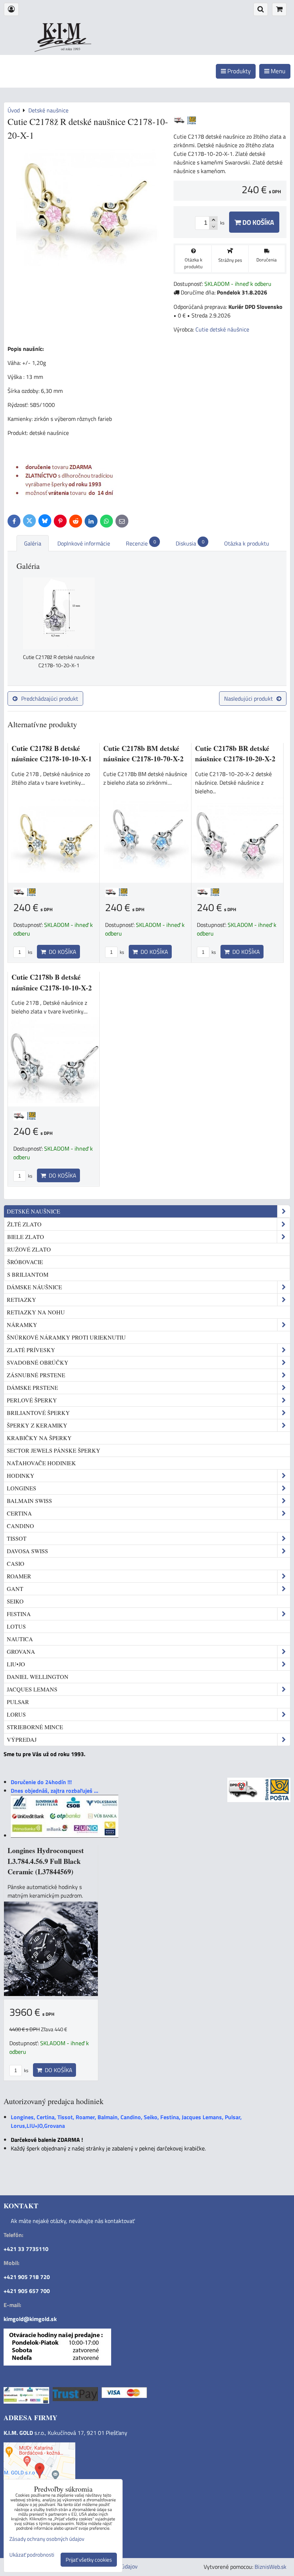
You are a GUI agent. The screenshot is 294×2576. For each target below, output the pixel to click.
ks (30, 952)
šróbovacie (25, 1262)
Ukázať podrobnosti (32, 2555)
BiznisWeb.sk (271, 2567)
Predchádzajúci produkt (50, 698)
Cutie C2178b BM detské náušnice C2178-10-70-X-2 (143, 754)
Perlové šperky (32, 1400)
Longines (22, 1488)
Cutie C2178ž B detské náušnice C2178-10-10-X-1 (52, 754)
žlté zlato (24, 1224)
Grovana (21, 1651)
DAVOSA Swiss (27, 1551)
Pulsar (18, 1702)
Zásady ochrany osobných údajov (47, 2539)
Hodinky (21, 1475)
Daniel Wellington (38, 1677)
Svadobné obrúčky (38, 1362)
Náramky (22, 1325)
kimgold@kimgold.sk (30, 2319)
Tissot (17, 1538)
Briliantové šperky (38, 1413)
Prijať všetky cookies (89, 2560)
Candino (20, 1526)
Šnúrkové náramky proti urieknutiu (66, 1337)
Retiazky (22, 1299)
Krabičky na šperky (39, 1438)
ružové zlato (29, 1249)
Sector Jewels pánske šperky (54, 1450)
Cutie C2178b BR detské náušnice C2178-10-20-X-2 (235, 754)
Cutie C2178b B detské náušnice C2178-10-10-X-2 (52, 982)
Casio (16, 1563)
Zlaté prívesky (31, 1350)
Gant (15, 1589)
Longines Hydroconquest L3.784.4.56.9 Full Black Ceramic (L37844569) (46, 1861)
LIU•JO (16, 1664)
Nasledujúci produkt (248, 698)
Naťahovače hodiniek (41, 1463)
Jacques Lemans (32, 1689)
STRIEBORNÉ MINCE (35, 1727)
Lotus (16, 1626)
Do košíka (257, 222)
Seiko (15, 1601)
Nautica (20, 1639)
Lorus (16, 1714)
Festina (19, 1614)
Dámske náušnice (34, 1287)
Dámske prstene (32, 1387)
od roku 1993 (71, 49)
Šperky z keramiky (37, 1425)
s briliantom (28, 1274)
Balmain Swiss (29, 1501)
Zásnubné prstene (36, 1375)
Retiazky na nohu (36, 1312)
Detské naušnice (34, 1211)
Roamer (19, 1576)
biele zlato (26, 1237)
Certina (19, 1513)
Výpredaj (22, 1739)
